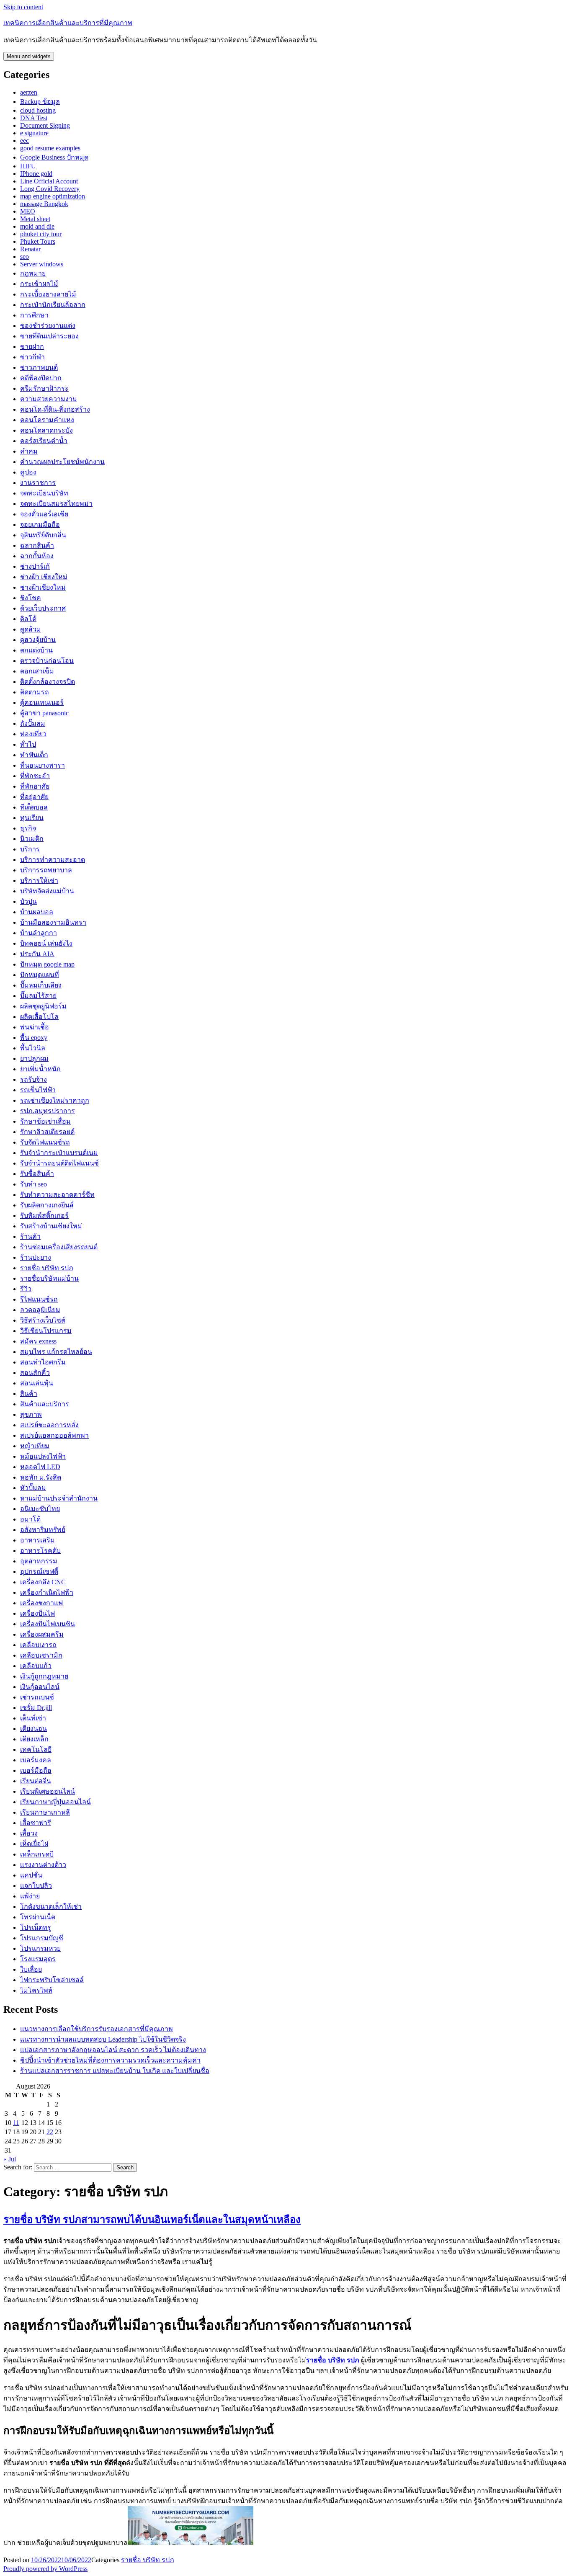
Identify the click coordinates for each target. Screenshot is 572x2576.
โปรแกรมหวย (40, 1948)
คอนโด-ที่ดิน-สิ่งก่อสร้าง (55, 409)
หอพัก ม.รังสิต (41, 1477)
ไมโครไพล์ (36, 1990)
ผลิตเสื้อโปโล (39, 1017)
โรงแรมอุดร (38, 1959)
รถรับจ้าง (33, 1079)
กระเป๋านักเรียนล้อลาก (53, 305)
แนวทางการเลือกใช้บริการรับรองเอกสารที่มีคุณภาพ (97, 2029)
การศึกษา (34, 315)
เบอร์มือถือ (36, 1770)
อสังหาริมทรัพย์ (43, 1530)
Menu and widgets (29, 56)
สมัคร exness (38, 1341)
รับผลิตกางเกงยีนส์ (47, 1205)
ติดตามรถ (35, 692)
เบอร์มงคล (36, 1760)
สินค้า (29, 1394)
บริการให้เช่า (39, 881)
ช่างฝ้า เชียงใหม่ (44, 577)
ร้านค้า (30, 1236)
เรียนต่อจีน (36, 1781)
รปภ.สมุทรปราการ (48, 1111)
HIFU (28, 166)
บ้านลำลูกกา (39, 933)
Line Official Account (49, 181)
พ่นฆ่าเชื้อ (35, 1027)
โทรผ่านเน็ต (38, 1917)
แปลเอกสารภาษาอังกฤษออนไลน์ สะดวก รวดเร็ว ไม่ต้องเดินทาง (113, 2050)
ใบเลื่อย (31, 1969)
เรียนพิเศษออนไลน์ (48, 1791)
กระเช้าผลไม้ (39, 284)
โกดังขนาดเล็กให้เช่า (51, 1907)
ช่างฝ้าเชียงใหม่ (43, 587)
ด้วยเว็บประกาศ (43, 608)
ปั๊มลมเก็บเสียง (41, 985)
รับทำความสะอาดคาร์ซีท (57, 1195)
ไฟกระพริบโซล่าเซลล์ (52, 1980)
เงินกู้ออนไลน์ (40, 1687)
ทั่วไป (28, 744)
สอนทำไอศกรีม (43, 1362)
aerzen (29, 92)
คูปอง (28, 472)
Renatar (30, 249)
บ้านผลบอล (37, 912)
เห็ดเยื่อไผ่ (34, 1844)
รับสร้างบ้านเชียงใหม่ (51, 1226)
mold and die (37, 226)
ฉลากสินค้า (37, 545)
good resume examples (50, 148)
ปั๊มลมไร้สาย (38, 996)
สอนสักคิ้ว (35, 1373)
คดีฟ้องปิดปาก (41, 378)
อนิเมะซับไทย (40, 1509)
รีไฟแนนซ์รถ (39, 1299)
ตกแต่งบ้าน (36, 650)
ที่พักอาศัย (35, 786)
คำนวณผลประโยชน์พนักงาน (62, 462)
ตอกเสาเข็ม (37, 671)
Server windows (42, 264)
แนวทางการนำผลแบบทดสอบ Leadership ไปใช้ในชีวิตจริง (103, 2039)
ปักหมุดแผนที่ (40, 975)
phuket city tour (41, 234)
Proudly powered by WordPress (45, 2569)
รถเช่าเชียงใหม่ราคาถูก (55, 1100)
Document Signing (45, 125)
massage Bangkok (44, 204)
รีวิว (26, 1289)
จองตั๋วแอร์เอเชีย (44, 514)
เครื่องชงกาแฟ (41, 1603)
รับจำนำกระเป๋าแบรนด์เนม (59, 1153)
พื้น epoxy (34, 1038)
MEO (28, 211)
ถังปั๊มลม (33, 723)
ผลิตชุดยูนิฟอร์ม (43, 1006)
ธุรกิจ (28, 828)
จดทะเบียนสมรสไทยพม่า (56, 504)
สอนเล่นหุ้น (37, 1383)
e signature (34, 133)
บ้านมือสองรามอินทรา (53, 922)
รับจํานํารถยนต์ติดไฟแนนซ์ (59, 1163)
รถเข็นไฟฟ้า (38, 1090)
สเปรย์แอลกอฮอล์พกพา (54, 1435)
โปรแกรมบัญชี (42, 1938)
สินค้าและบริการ (45, 1404)
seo (24, 257)
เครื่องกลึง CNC (43, 1582)
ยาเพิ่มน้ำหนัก (40, 1069)
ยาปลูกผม (34, 1059)
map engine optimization (53, 196)
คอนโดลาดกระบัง (46, 430)
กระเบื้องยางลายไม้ (48, 294)
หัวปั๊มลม (33, 1488)
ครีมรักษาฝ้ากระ (44, 388)
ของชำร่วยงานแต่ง (48, 326)
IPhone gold (36, 174)
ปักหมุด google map (47, 964)
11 (16, 2123)
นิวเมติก (32, 839)
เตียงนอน (33, 1729)
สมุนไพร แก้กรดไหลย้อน (56, 1352)
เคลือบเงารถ (38, 1645)
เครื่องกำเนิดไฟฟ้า (47, 1592)
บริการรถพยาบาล (46, 870)
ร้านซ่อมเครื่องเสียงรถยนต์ (59, 1247)
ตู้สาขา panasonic (44, 713)
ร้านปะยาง (36, 1257)
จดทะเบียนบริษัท (44, 493)
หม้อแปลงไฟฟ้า (43, 1456)
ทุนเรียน (32, 818)
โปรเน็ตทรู (36, 1927)
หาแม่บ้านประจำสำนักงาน (59, 1498)
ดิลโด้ (28, 619)
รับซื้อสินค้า (37, 1174)
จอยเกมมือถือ (40, 525)
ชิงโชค (31, 598)
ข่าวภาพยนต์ (39, 367)
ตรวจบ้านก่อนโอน (47, 661)
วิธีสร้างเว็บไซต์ (43, 1320)
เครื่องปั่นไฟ (37, 1613)
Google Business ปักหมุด (54, 157)
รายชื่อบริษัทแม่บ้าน (49, 1278)
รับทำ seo (33, 1184)
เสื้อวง (29, 1833)
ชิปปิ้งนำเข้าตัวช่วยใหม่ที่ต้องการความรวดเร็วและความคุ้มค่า (110, 2060)
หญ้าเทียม (35, 1446)
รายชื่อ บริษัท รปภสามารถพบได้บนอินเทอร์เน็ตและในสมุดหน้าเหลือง (152, 2220)
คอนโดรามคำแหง (47, 420)
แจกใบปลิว (36, 1886)
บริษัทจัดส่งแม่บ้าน (47, 891)
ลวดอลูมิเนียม (40, 1310)
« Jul (10, 2159)
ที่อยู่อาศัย (34, 797)
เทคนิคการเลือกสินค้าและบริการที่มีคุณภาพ (68, 23)
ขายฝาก (32, 347)
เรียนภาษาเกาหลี (45, 1812)
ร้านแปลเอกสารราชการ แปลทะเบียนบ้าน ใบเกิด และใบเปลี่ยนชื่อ (115, 2071)
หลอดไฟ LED (40, 1467)
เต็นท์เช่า (33, 1718)
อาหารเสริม (37, 1540)
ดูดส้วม (31, 629)
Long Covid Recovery (50, 189)
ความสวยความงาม (49, 399)
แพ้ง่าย (30, 1896)
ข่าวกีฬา (32, 357)
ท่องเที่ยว (33, 734)
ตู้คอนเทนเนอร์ (42, 703)
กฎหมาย (33, 273)
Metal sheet (35, 219)
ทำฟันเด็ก (34, 755)
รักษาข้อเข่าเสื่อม (45, 1121)
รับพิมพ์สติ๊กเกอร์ (44, 1216)
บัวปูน (28, 901)
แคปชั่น (31, 1875)
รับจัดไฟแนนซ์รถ (45, 1142)
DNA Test (34, 118)
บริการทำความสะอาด (53, 860)
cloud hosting (38, 110)
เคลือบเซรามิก (41, 1655)
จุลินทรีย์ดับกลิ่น (43, 535)
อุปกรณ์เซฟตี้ (39, 1572)
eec (24, 141)
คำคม (29, 451)
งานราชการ (38, 483)
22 (50, 2132)
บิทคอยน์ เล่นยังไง (46, 943)
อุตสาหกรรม (39, 1561)
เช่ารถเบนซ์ (37, 1697)
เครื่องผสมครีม (42, 1634)
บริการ (30, 849)
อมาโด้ (30, 1519)
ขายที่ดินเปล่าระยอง (49, 336)
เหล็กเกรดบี (37, 1854)
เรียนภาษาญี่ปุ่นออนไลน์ (55, 1802)
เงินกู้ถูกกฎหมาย (44, 1676)
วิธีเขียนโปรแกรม (46, 1331)
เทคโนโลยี (36, 1750)
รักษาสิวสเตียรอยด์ (47, 1132)
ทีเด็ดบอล (34, 807)
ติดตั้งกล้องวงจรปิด (48, 682)
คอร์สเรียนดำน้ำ (44, 441)
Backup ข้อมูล (40, 102)
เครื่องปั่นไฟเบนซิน (48, 1624)
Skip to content (23, 7)
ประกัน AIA (37, 954)
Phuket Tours (38, 241)
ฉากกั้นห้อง (37, 556)
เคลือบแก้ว (36, 1666)
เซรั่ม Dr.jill (36, 1708)
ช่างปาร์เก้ (35, 566)
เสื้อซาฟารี (36, 1823)
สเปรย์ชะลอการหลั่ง (49, 1425)
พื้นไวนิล (33, 1048)
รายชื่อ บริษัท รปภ (47, 1268)
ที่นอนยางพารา (43, 765)
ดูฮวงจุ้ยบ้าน (38, 640)
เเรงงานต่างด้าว (43, 1865)
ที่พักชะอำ (35, 776)
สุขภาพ (31, 1414)
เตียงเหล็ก (34, 1739)
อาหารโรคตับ (40, 1551)
